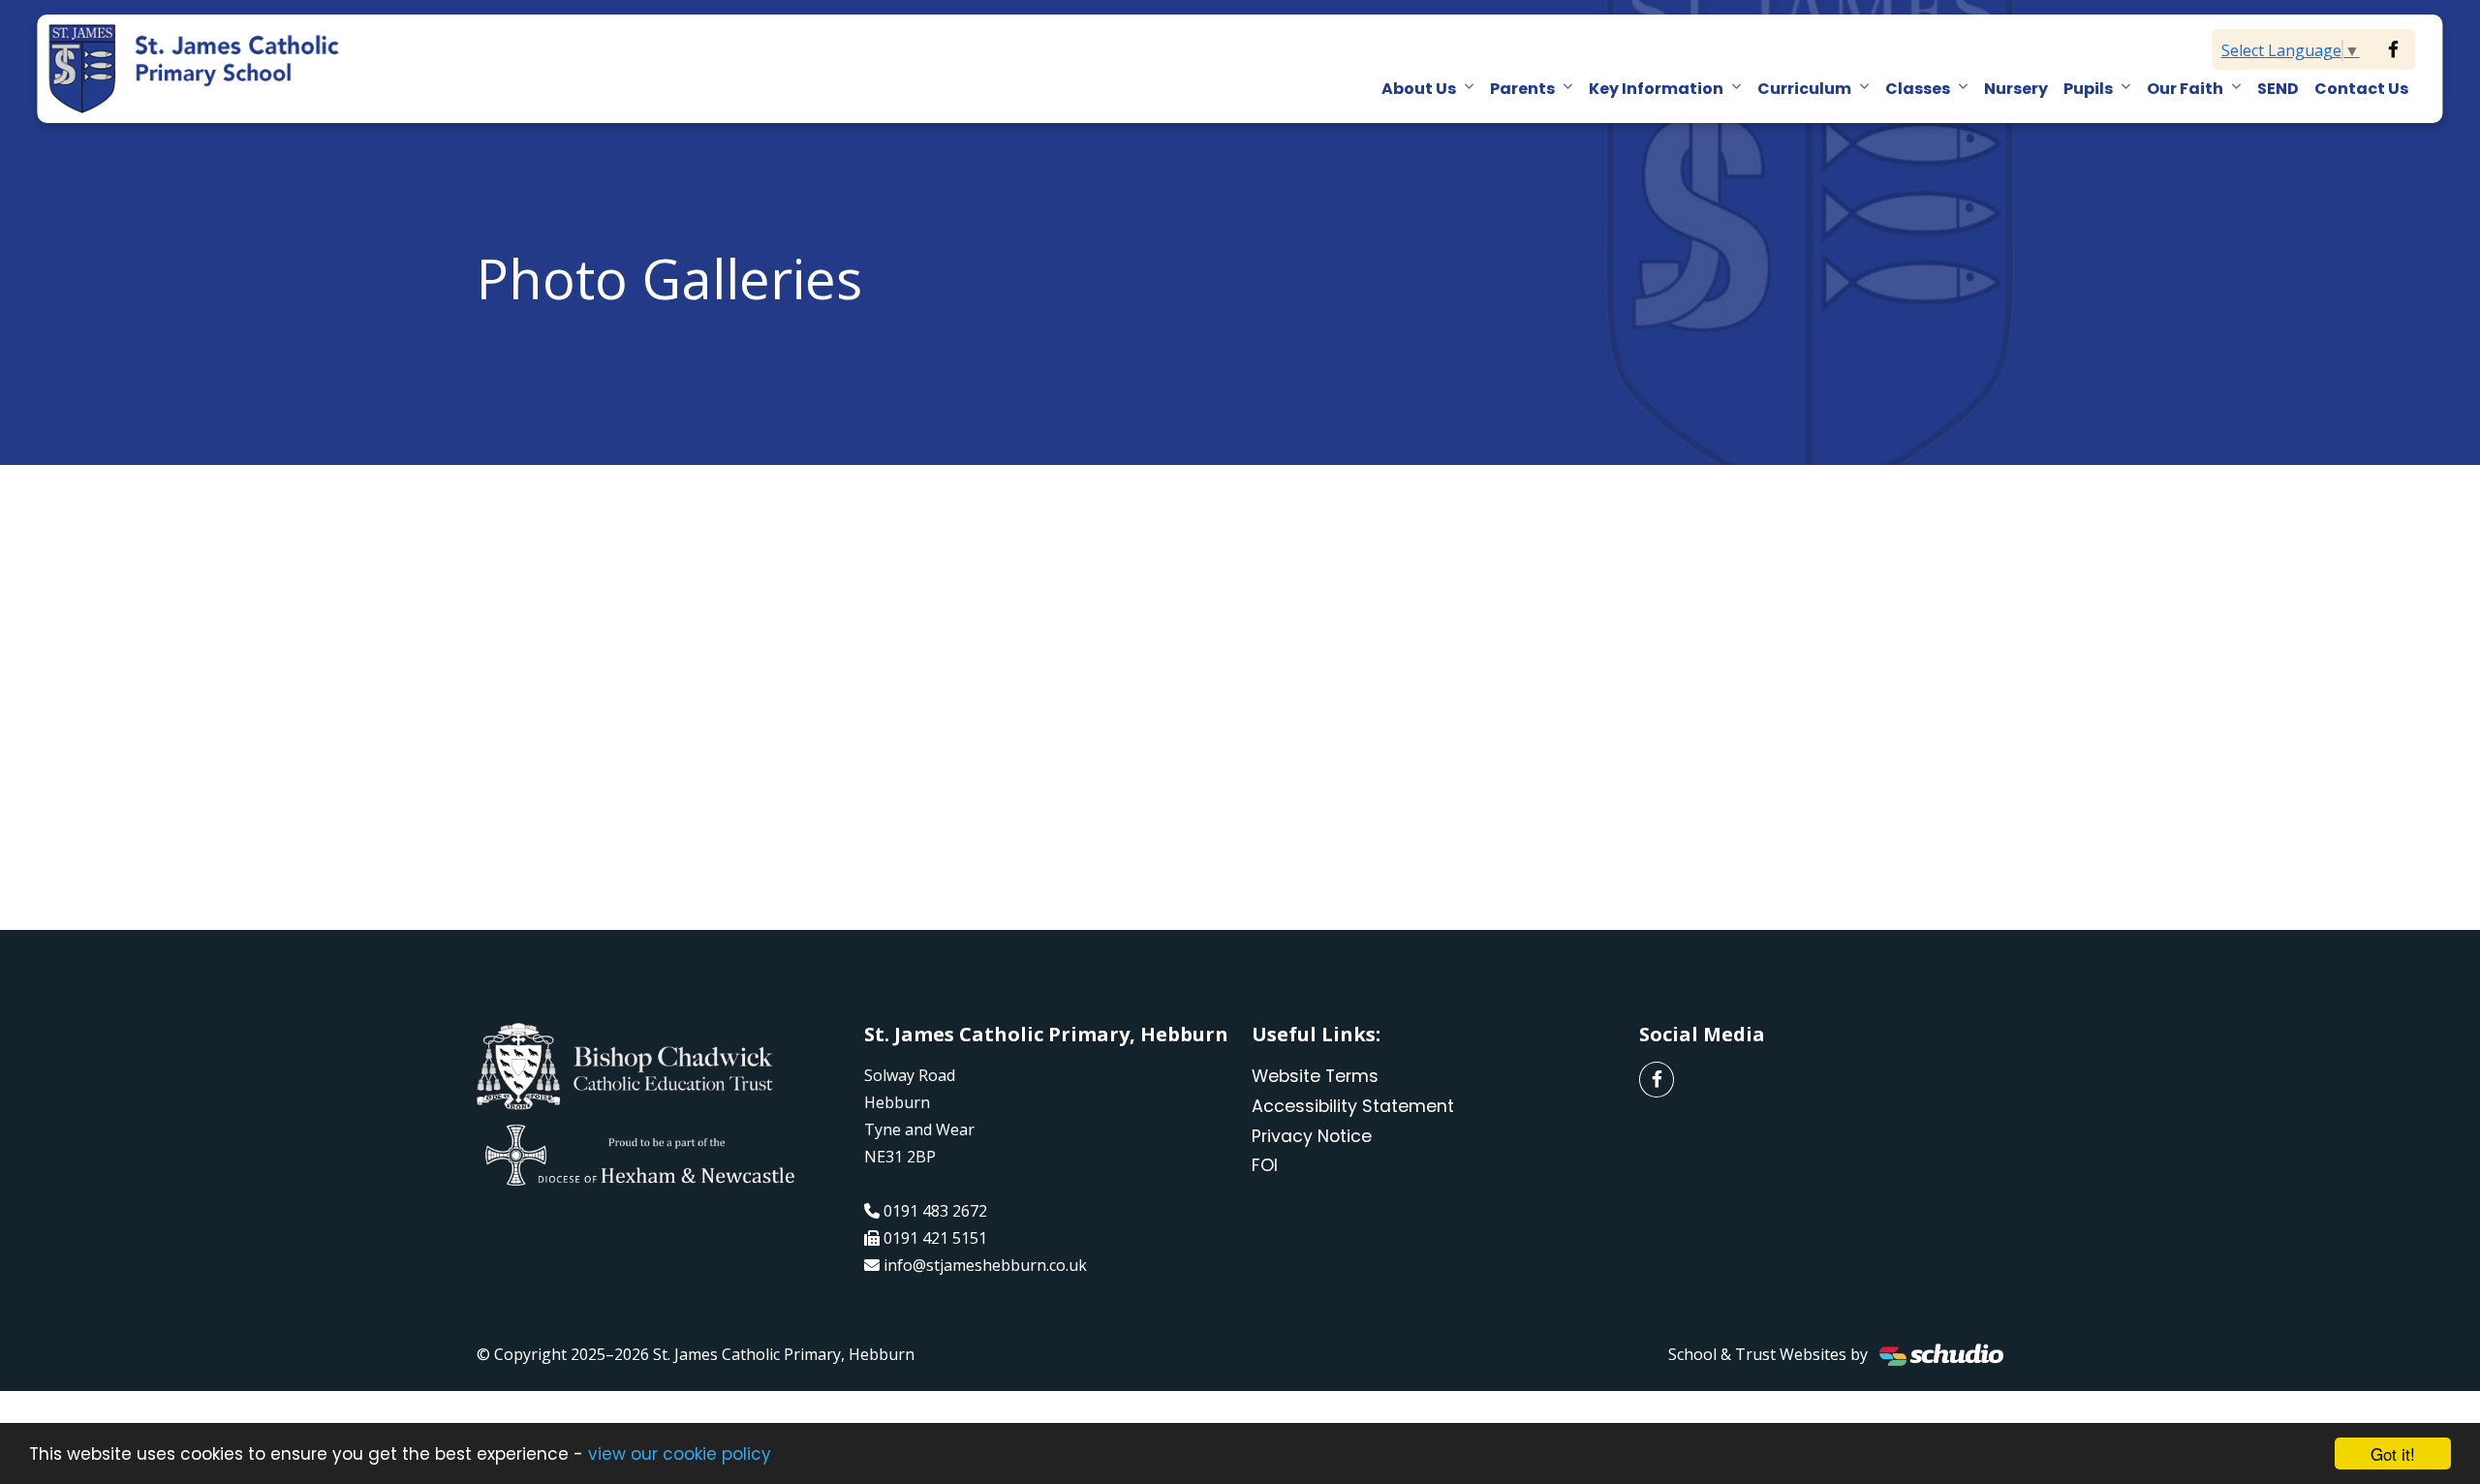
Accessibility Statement (1353, 1106)
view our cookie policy (680, 1454)
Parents (1522, 89)
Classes (1918, 89)
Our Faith (2185, 89)
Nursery (2016, 89)
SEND (2278, 89)
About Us (1419, 89)
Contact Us (2361, 89)
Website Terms (1315, 1076)
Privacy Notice (1312, 1136)
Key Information (1656, 89)
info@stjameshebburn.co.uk (985, 1265)
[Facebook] (2393, 49)
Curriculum (1804, 89)
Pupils (2088, 89)
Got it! (2393, 1453)
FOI (1265, 1165)
